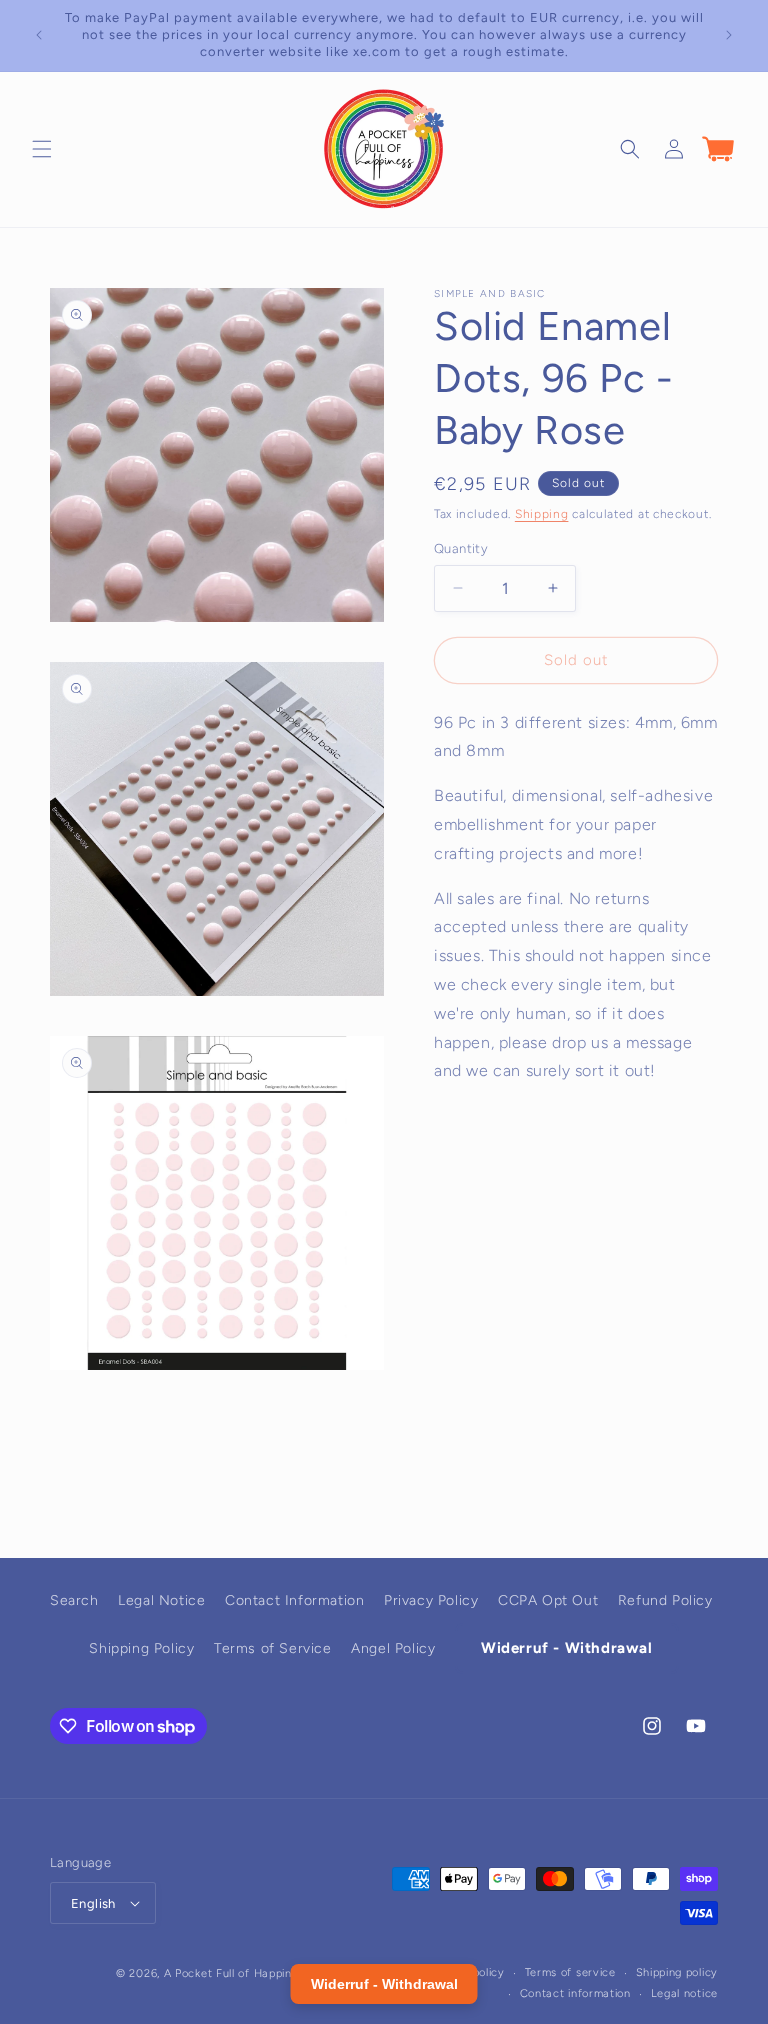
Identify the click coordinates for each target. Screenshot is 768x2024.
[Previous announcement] (39, 35)
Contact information (575, 1993)
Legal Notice (161, 1600)
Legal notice (684, 1993)
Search (74, 1600)
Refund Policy (665, 1600)
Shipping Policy (141, 1648)
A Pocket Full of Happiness (237, 1973)
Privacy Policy (431, 1600)
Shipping (542, 514)
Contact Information (294, 1600)
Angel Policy (393, 1648)
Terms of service (570, 1972)
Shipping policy (677, 1972)
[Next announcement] (729, 35)
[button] (42, 149)
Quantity (461, 548)
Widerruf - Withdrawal (567, 1648)
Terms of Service (273, 1648)
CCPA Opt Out (548, 1600)
